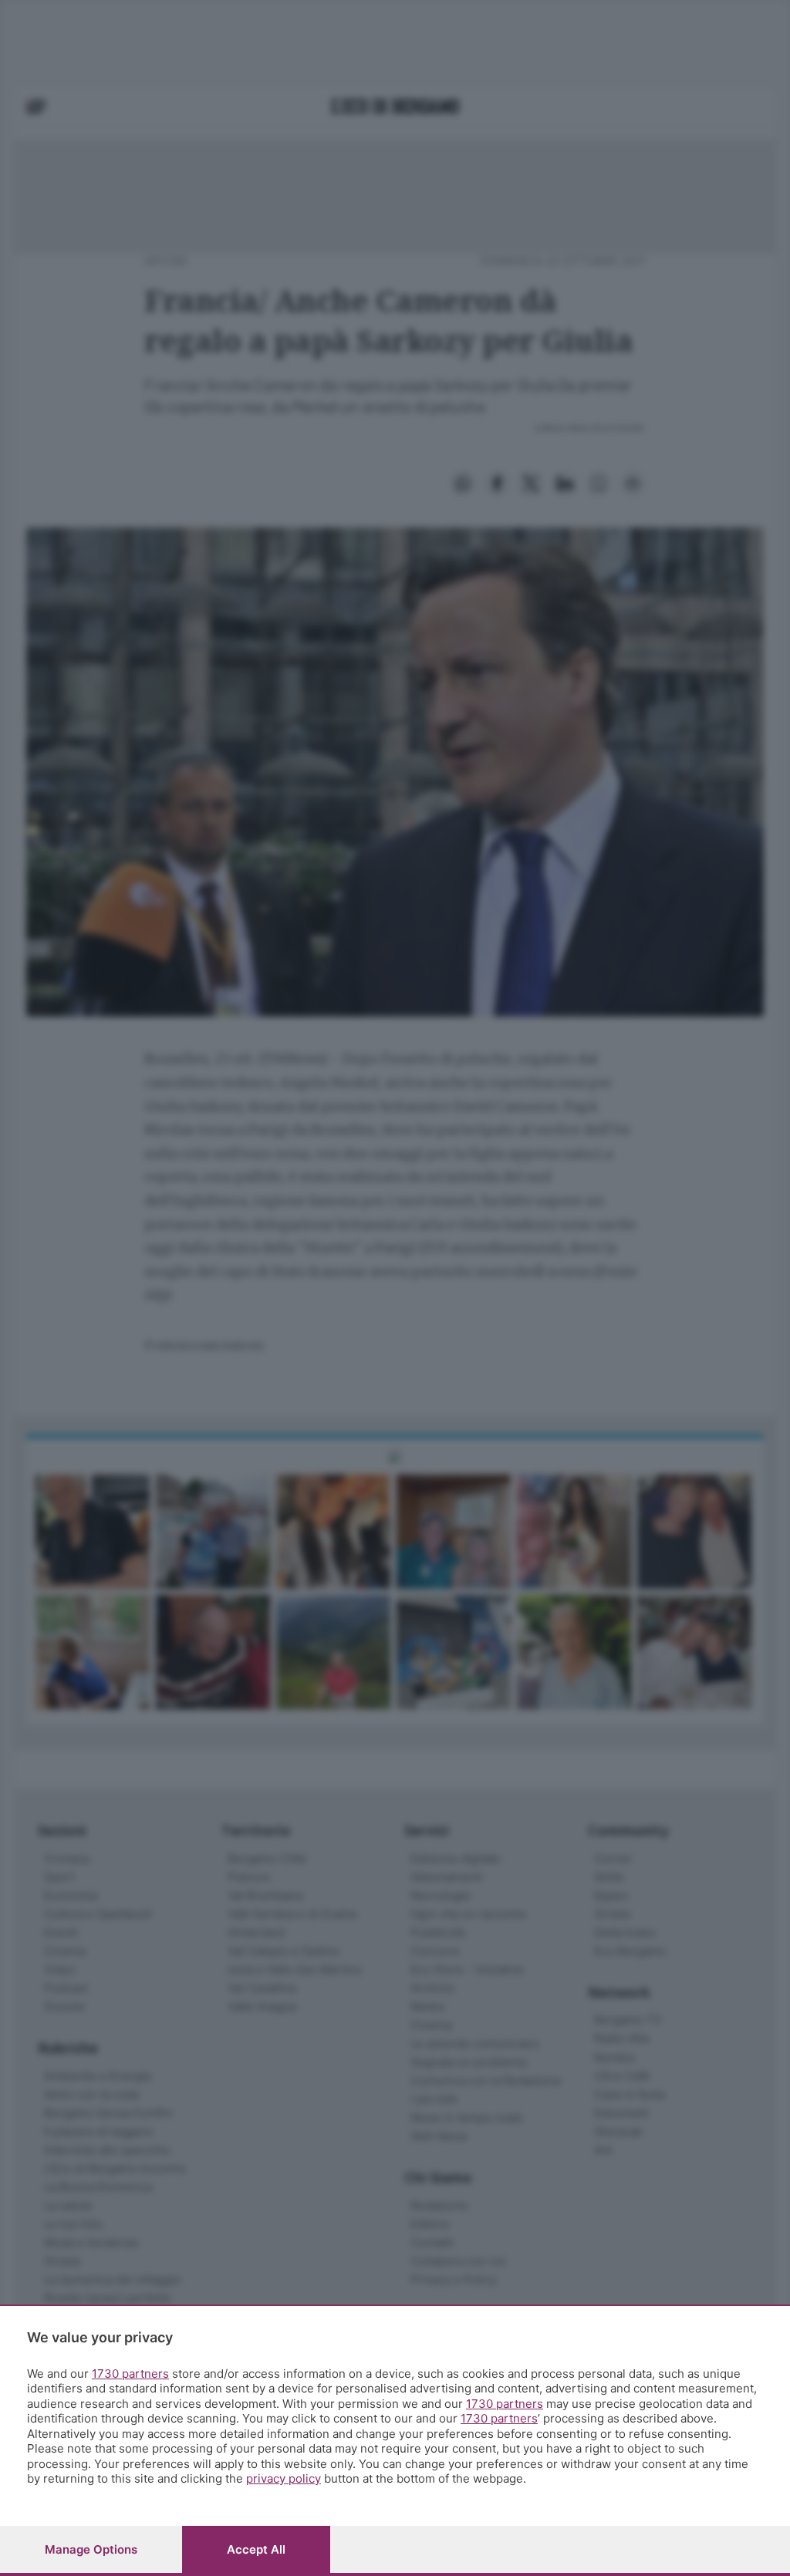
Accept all (256, 2549)
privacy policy (284, 2478)
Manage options (91, 2549)
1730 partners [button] (130, 2374)
